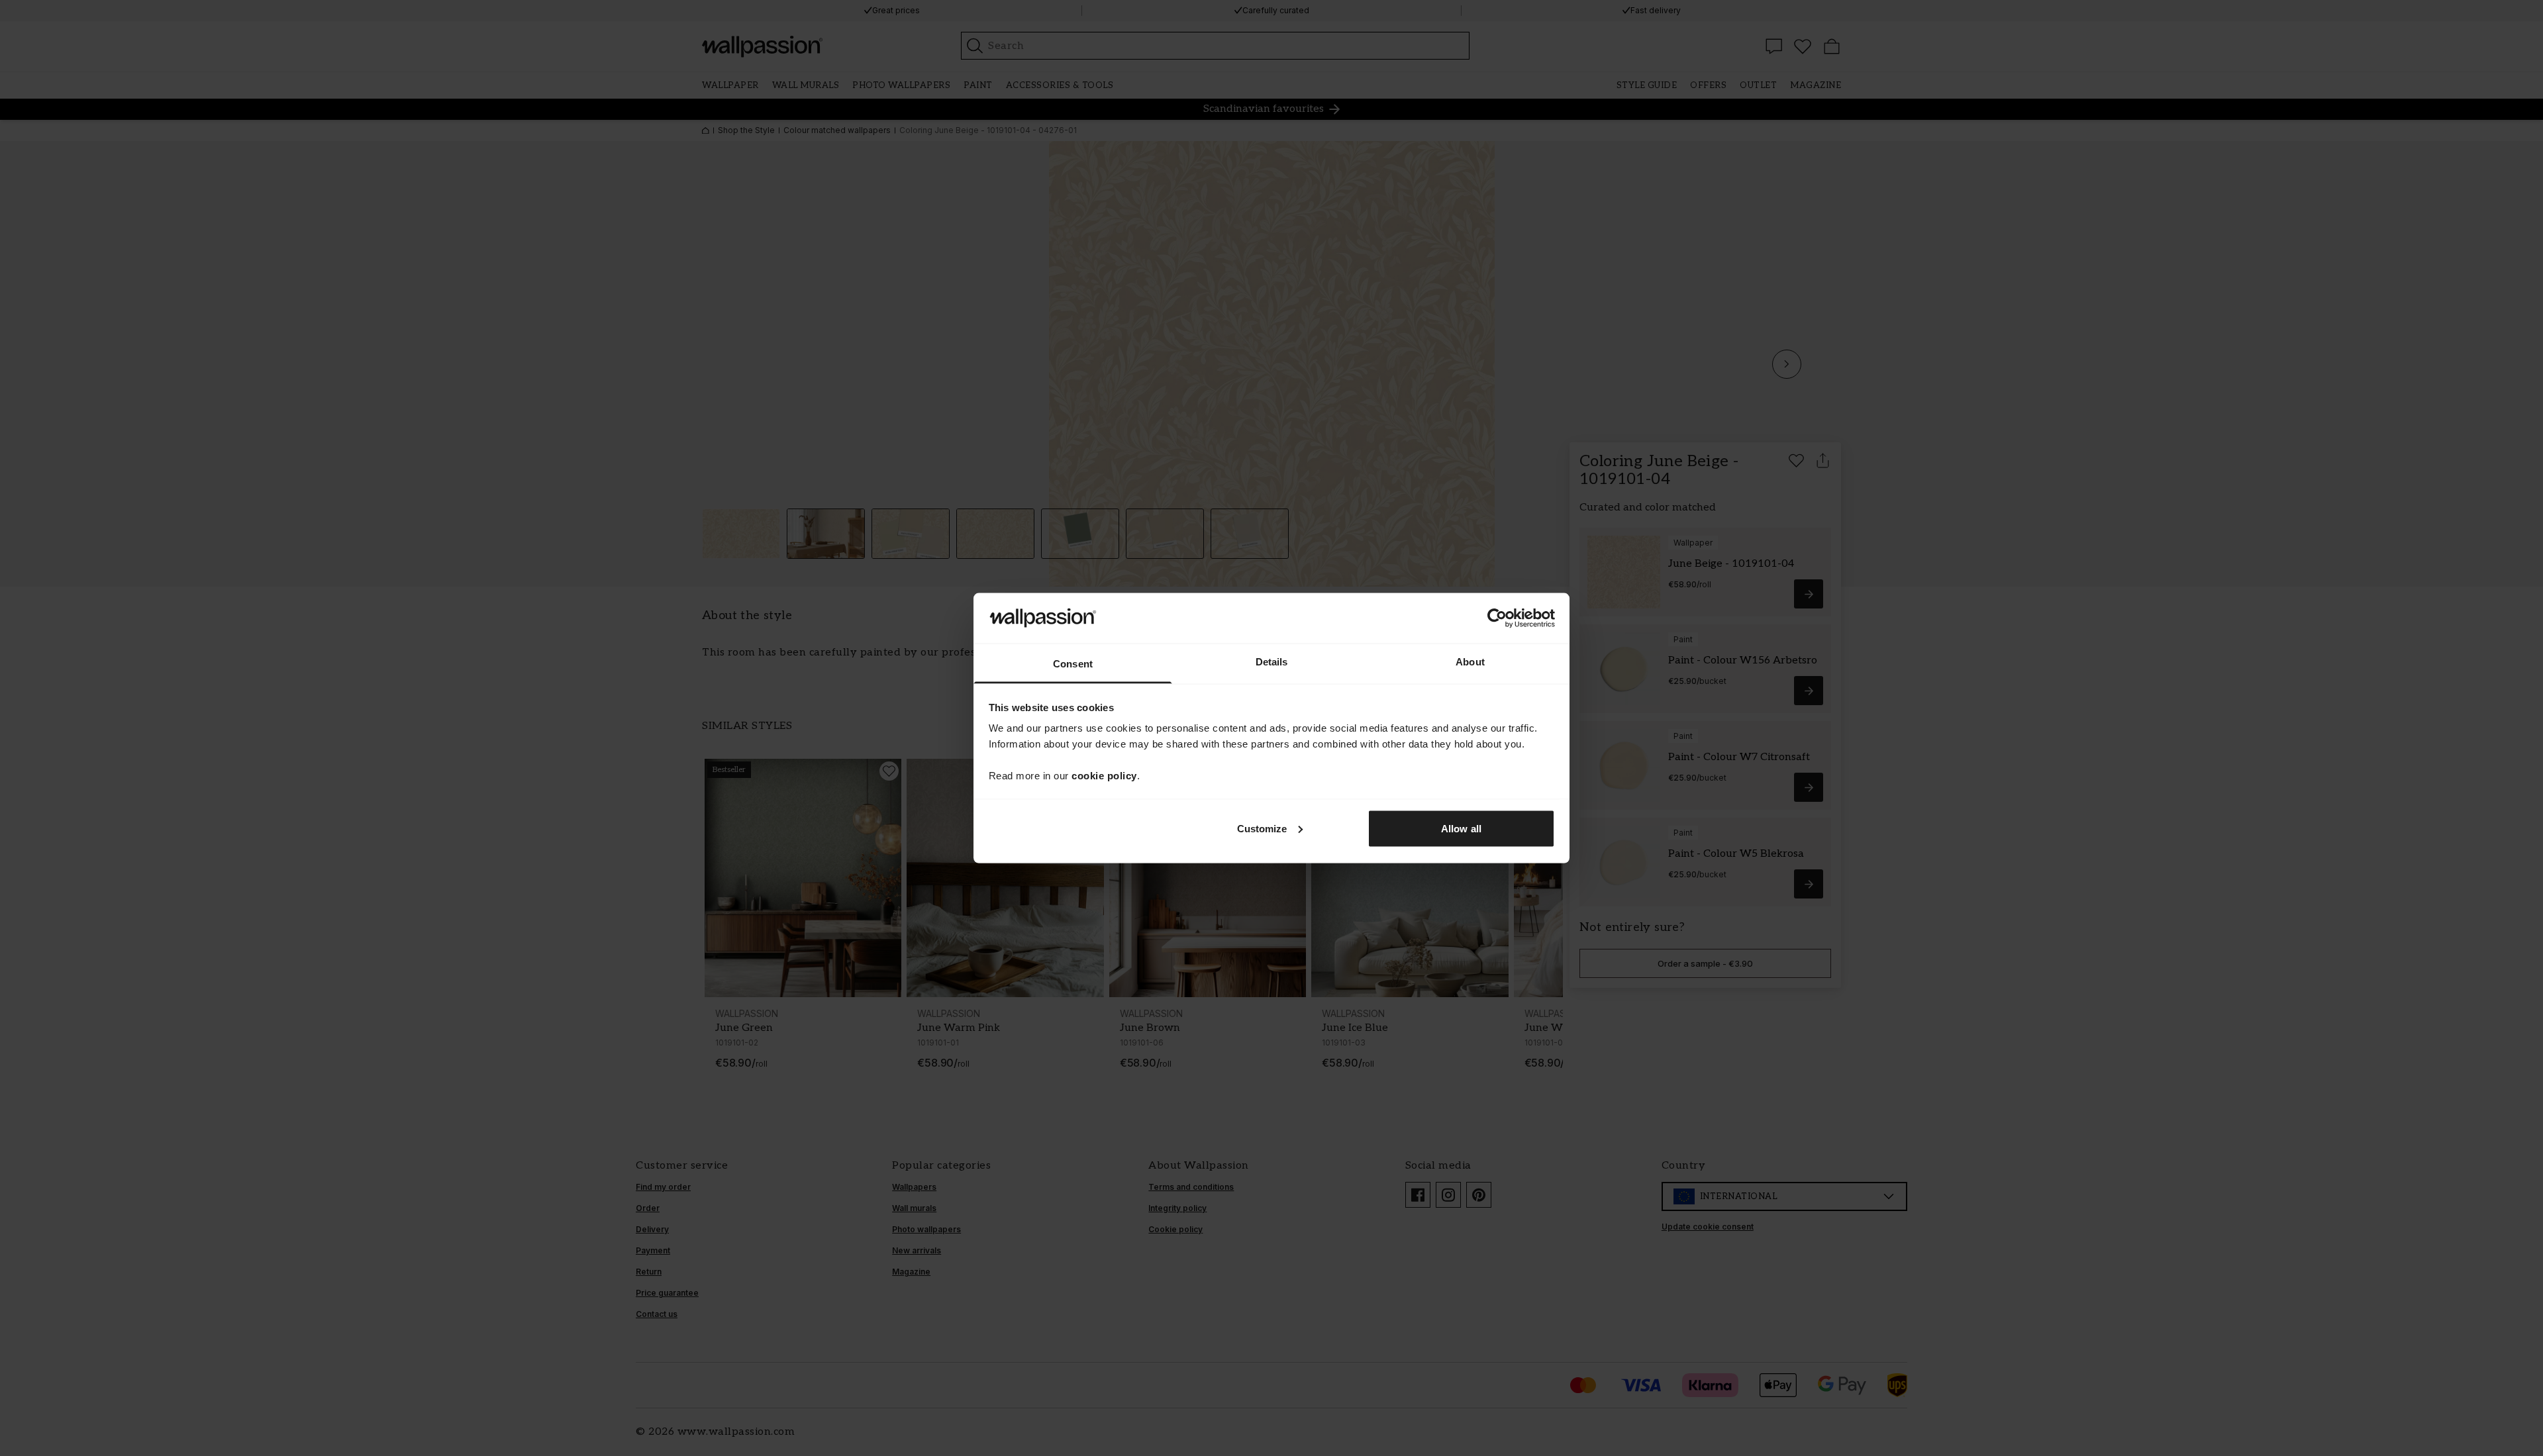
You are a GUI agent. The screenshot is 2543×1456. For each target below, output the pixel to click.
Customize (1262, 828)
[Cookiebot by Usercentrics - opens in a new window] (1497, 618)
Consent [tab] (1073, 664)
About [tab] (1470, 662)
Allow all (1461, 828)
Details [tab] (1272, 662)
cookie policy (1104, 776)
